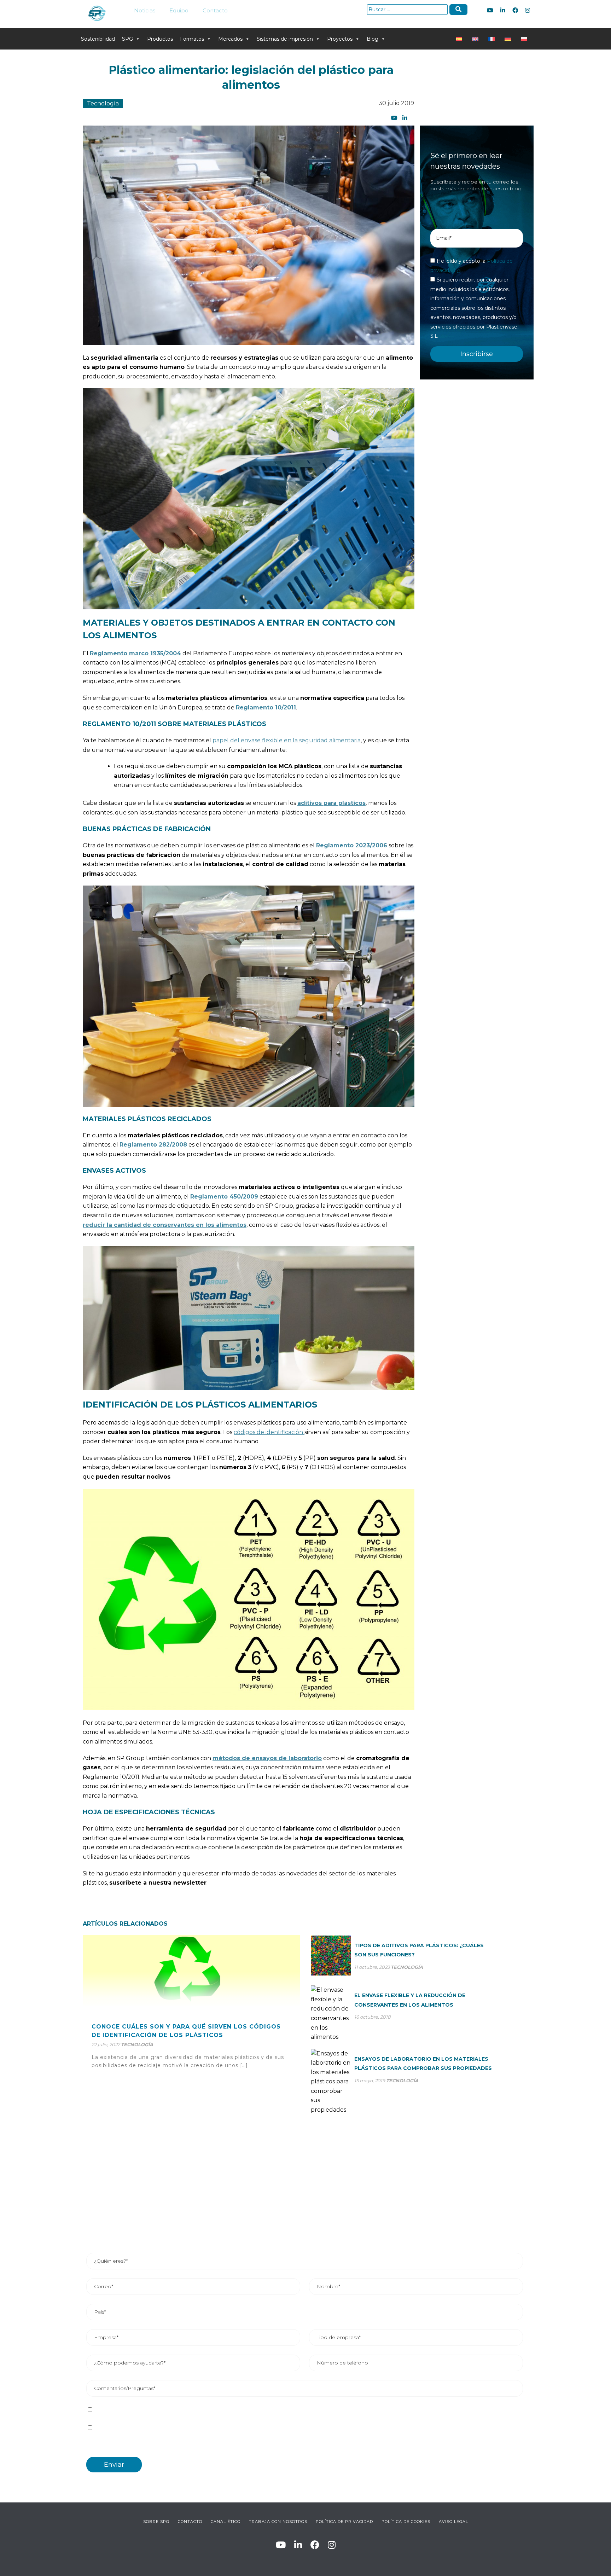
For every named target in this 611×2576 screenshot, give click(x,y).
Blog (373, 39)
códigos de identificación (269, 1432)
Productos (160, 39)
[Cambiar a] (460, 39)
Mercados (230, 39)
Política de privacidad (182, 2410)
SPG (127, 39)
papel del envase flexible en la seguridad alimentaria (287, 740)
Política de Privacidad (344, 2522)
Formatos (192, 39)
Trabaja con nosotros (278, 2522)
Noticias (145, 10)
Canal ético (226, 2522)
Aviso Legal (453, 2522)
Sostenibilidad (98, 39)
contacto (190, 2522)
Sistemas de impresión (285, 39)
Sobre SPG (156, 2522)
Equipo (179, 10)
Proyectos (340, 39)
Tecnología (103, 103)
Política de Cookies (406, 2522)
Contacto (215, 10)
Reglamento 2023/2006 (352, 845)
